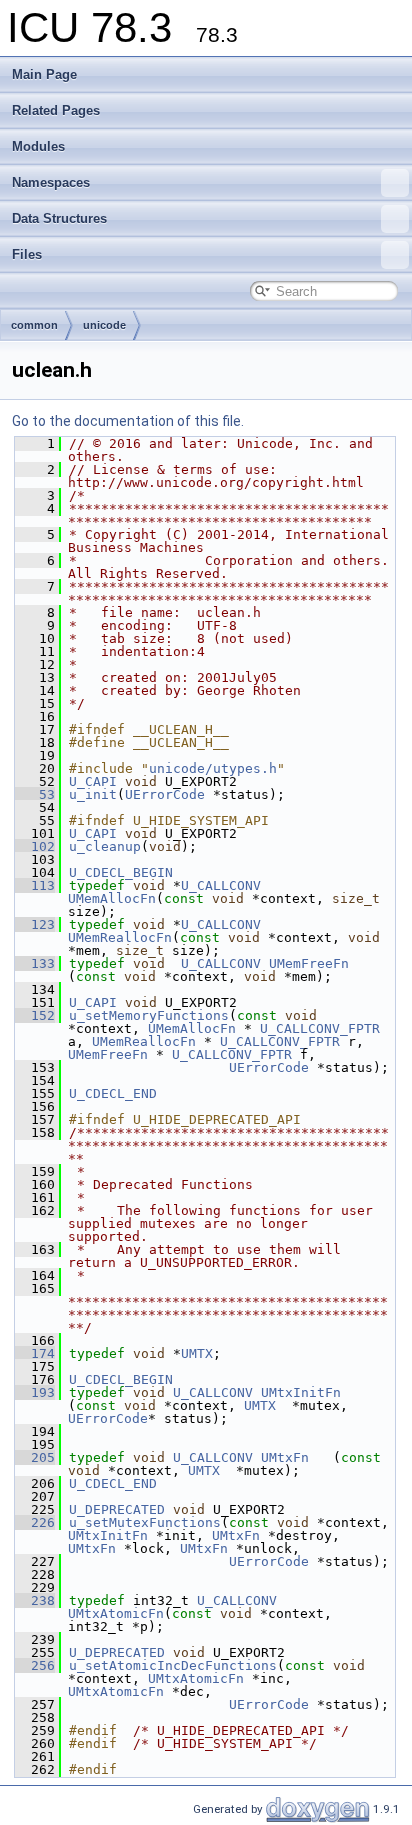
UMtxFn (285, 1457)
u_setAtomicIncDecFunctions (173, 1665)
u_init (93, 794)
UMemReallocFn (120, 937)
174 (35, 1353)
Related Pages (56, 110)
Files (27, 254)
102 (35, 846)
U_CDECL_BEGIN (121, 872)
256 (35, 1665)
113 (35, 885)
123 (35, 924)
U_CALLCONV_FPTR (320, 1028)
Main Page (44, 74)
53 (35, 794)
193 (35, 1392)
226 (35, 1522)
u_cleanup (105, 846)
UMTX (197, 1353)
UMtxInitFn (301, 1392)
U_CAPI (93, 781)
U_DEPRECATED (117, 1509)
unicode (104, 325)
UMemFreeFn (309, 963)
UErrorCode (165, 794)
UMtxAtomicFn (116, 1613)
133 (35, 963)
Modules (38, 146)
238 (35, 1600)
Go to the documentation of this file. (128, 421)
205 (35, 1457)
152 (35, 1015)
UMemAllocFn (112, 898)
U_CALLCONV (221, 885)
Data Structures (59, 218)
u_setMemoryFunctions (149, 1015)
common (34, 325)
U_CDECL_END (113, 1093)
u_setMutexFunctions (145, 1522)
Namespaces (51, 182)
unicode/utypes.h (213, 768)
